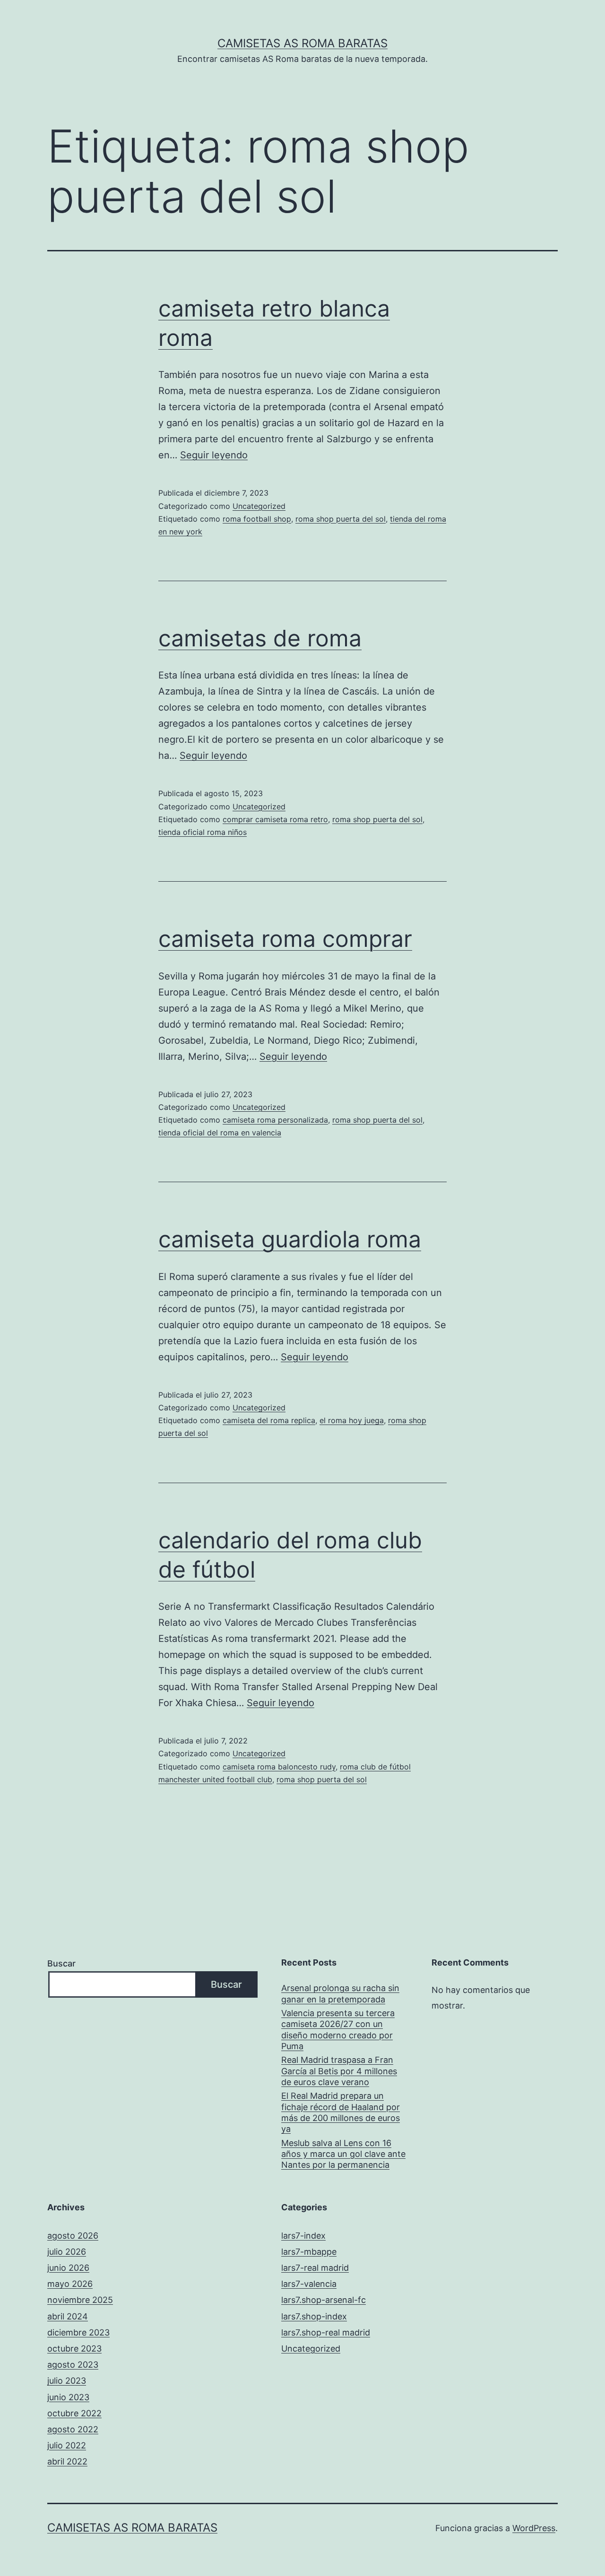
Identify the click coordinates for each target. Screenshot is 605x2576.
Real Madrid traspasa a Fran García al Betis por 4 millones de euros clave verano (339, 2071)
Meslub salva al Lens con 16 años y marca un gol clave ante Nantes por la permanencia (343, 2154)
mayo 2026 (70, 2284)
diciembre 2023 (78, 2332)
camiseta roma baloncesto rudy (279, 1767)
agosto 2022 (73, 2429)
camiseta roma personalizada (275, 1120)
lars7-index (303, 2236)
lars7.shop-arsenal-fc (324, 2300)
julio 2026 (67, 2252)
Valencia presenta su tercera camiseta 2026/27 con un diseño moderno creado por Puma (338, 2030)
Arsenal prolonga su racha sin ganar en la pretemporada (340, 1993)
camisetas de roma (260, 638)
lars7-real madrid (315, 2268)
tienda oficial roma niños (203, 832)
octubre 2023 (74, 2348)
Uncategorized (259, 506)
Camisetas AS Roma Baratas (302, 43)
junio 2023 (68, 2397)
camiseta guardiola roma (290, 1239)
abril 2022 (67, 2461)
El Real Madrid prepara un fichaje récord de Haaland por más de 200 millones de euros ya (341, 2112)
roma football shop (257, 519)
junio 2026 (68, 2268)
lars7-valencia (309, 2284)
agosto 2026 (73, 2236)
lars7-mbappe (309, 2252)
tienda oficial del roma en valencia (220, 1133)
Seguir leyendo (214, 455)
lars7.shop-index (314, 2316)
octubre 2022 (74, 2413)
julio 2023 (67, 2381)
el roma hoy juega (352, 1420)
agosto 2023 (73, 2365)
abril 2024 (68, 2316)
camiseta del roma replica (269, 1420)
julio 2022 (67, 2445)
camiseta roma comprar (285, 939)
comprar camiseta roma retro (275, 819)
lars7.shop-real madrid (326, 2332)
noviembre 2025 (80, 2300)
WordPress (534, 2528)
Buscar (61, 1963)
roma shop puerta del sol (341, 519)
